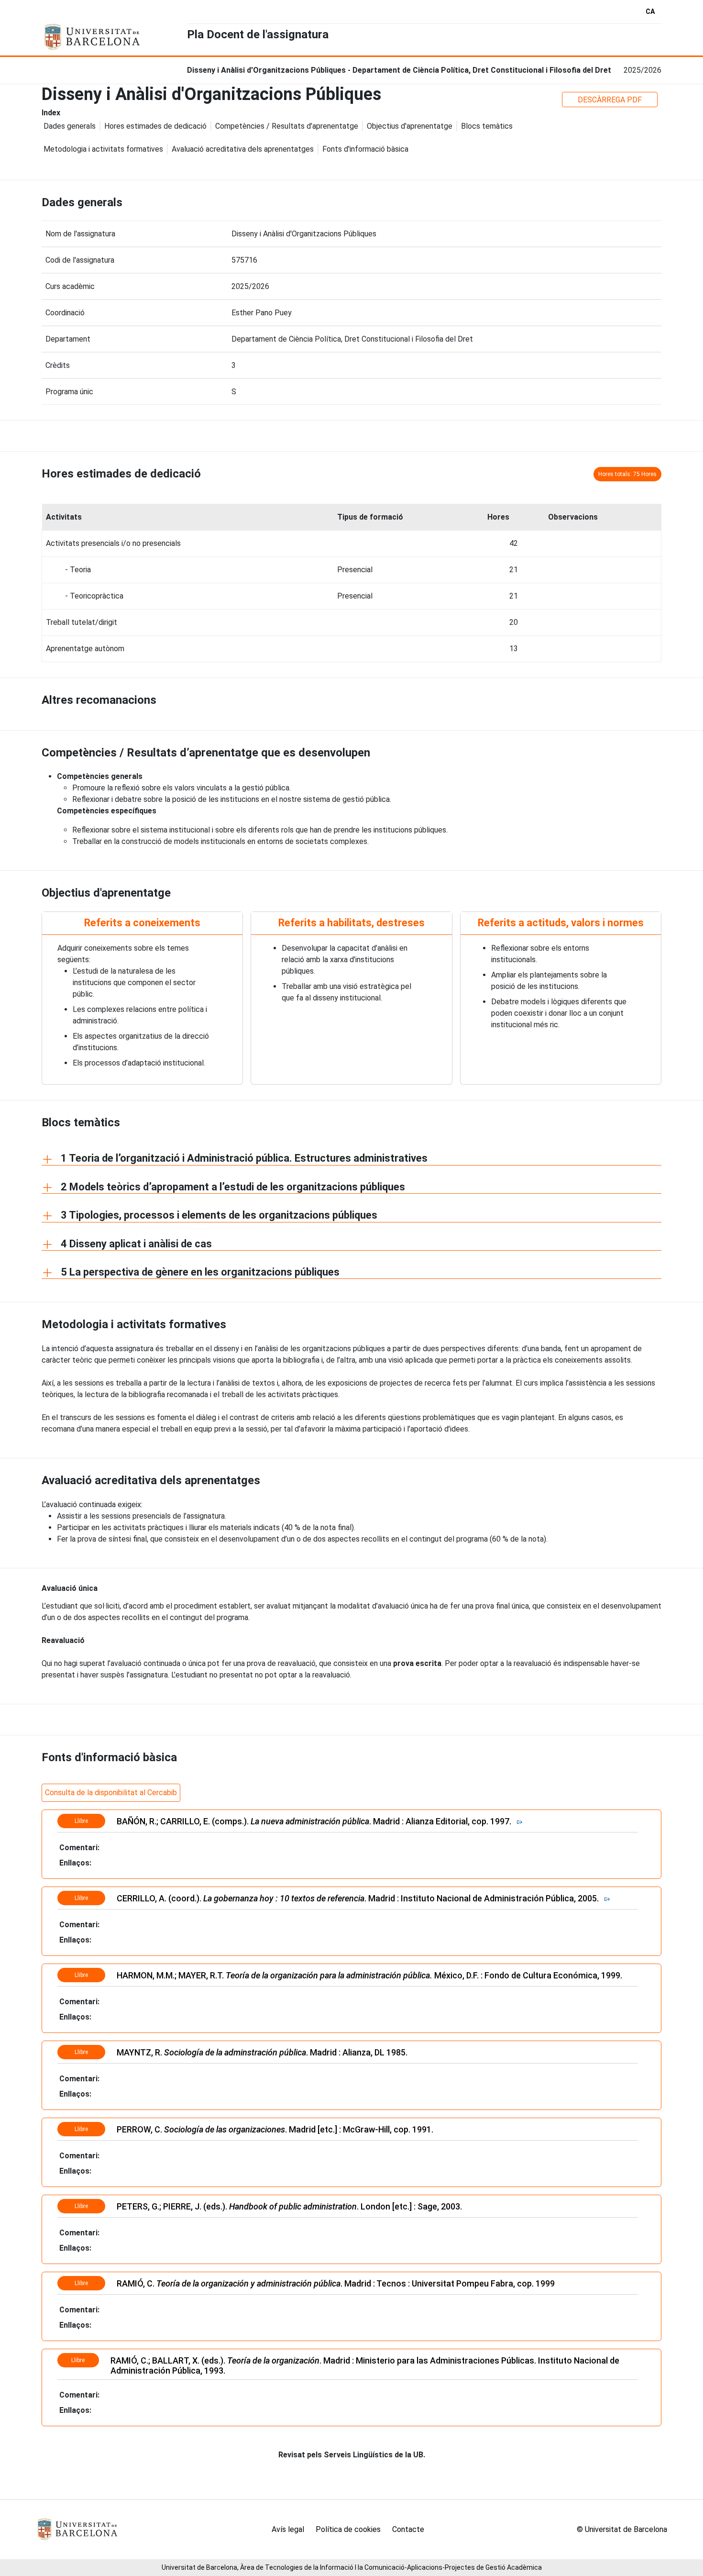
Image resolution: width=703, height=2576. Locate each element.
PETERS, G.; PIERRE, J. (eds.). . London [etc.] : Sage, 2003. (289, 2206)
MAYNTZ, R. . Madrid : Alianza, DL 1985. (263, 2052)
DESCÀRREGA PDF (610, 100)
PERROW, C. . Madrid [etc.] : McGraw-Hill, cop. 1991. (275, 2129)
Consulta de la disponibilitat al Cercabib (111, 1793)
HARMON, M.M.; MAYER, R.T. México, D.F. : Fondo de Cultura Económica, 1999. (371, 1975)
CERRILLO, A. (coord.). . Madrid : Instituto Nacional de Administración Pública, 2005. (361, 1898)
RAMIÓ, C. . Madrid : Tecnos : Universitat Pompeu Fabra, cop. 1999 (336, 2283)
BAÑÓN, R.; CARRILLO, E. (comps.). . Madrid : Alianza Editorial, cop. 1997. (317, 1821)
